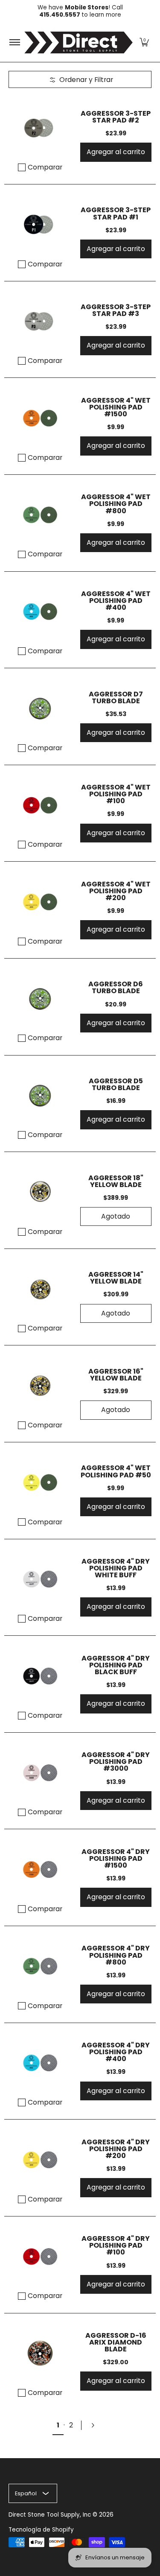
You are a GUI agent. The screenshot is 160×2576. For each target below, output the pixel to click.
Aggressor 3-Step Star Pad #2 (116, 117)
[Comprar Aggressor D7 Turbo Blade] (40, 708)
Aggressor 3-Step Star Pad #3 (116, 310)
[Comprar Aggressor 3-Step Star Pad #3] (40, 322)
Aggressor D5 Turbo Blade (116, 1084)
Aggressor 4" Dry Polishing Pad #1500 (116, 1858)
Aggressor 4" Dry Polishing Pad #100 (116, 2245)
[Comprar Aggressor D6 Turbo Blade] (40, 999)
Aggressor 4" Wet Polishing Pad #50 (116, 1471)
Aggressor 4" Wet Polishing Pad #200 (116, 891)
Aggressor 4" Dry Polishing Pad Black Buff (116, 1665)
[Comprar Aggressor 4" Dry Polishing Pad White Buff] (40, 1579)
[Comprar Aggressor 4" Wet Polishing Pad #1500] (40, 418)
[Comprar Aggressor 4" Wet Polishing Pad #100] (40, 805)
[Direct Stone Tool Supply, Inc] (79, 42)
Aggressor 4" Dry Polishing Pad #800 (116, 1955)
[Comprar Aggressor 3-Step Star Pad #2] (40, 128)
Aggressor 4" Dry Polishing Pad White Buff (116, 1568)
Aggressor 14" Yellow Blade (116, 1278)
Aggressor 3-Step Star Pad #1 (116, 213)
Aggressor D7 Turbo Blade (116, 697)
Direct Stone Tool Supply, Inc (50, 2515)
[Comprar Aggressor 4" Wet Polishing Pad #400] (40, 612)
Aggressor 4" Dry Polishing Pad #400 (116, 2052)
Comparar (45, 167)
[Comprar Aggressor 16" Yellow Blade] (40, 1386)
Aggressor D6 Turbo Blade (116, 987)
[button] (144, 42)
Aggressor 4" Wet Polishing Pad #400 (116, 601)
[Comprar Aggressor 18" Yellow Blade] (40, 1192)
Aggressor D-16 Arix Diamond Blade (116, 2342)
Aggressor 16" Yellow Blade (116, 1375)
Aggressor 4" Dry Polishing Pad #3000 (116, 1762)
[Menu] (14, 42)
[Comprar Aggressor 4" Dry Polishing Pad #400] (40, 2063)
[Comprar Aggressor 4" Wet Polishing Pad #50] (40, 1482)
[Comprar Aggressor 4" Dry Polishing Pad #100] (40, 2257)
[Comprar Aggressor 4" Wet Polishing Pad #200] (40, 902)
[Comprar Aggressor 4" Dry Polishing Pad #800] (40, 1966)
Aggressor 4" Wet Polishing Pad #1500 (116, 407)
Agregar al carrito (116, 152)
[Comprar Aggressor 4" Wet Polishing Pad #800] (40, 515)
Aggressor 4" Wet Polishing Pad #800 (116, 504)
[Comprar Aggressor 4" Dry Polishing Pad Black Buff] (40, 1676)
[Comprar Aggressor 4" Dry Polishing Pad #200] (40, 2160)
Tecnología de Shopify (41, 2530)
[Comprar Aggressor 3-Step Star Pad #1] (40, 225)
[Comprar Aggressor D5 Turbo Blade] (40, 1096)
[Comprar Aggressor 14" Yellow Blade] (40, 1289)
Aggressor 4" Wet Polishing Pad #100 (116, 794)
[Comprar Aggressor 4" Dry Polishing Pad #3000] (40, 1773)
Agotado (116, 1216)
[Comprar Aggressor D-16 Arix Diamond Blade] (40, 2354)
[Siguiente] (96, 2425)
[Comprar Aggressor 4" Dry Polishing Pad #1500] (40, 1869)
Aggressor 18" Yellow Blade (116, 1181)
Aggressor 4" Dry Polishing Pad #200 (116, 2149)
